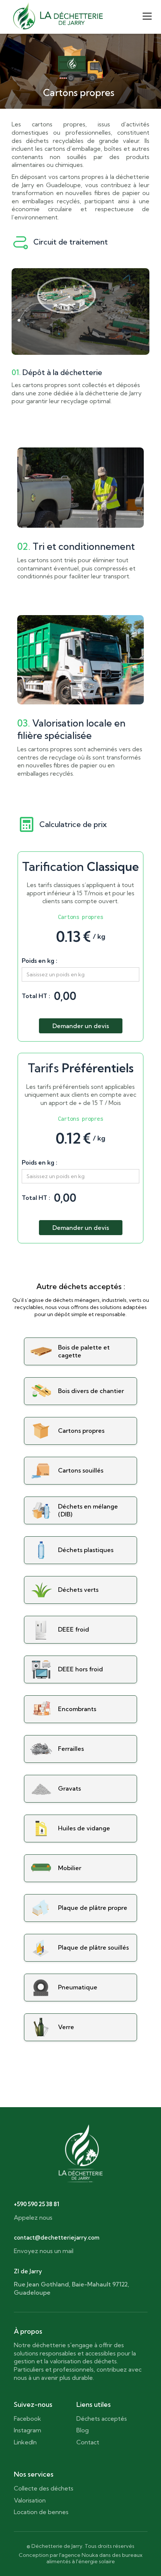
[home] (58, 16)
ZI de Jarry (28, 2271)
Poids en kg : (40, 961)
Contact (88, 2442)
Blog (83, 2430)
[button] (146, 16)
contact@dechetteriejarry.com (57, 2238)
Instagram (28, 2430)
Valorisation (30, 2500)
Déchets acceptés (102, 2418)
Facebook (28, 2418)
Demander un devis (81, 1026)
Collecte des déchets (44, 2488)
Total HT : (36, 996)
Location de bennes (41, 2512)
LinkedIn (25, 2442)
